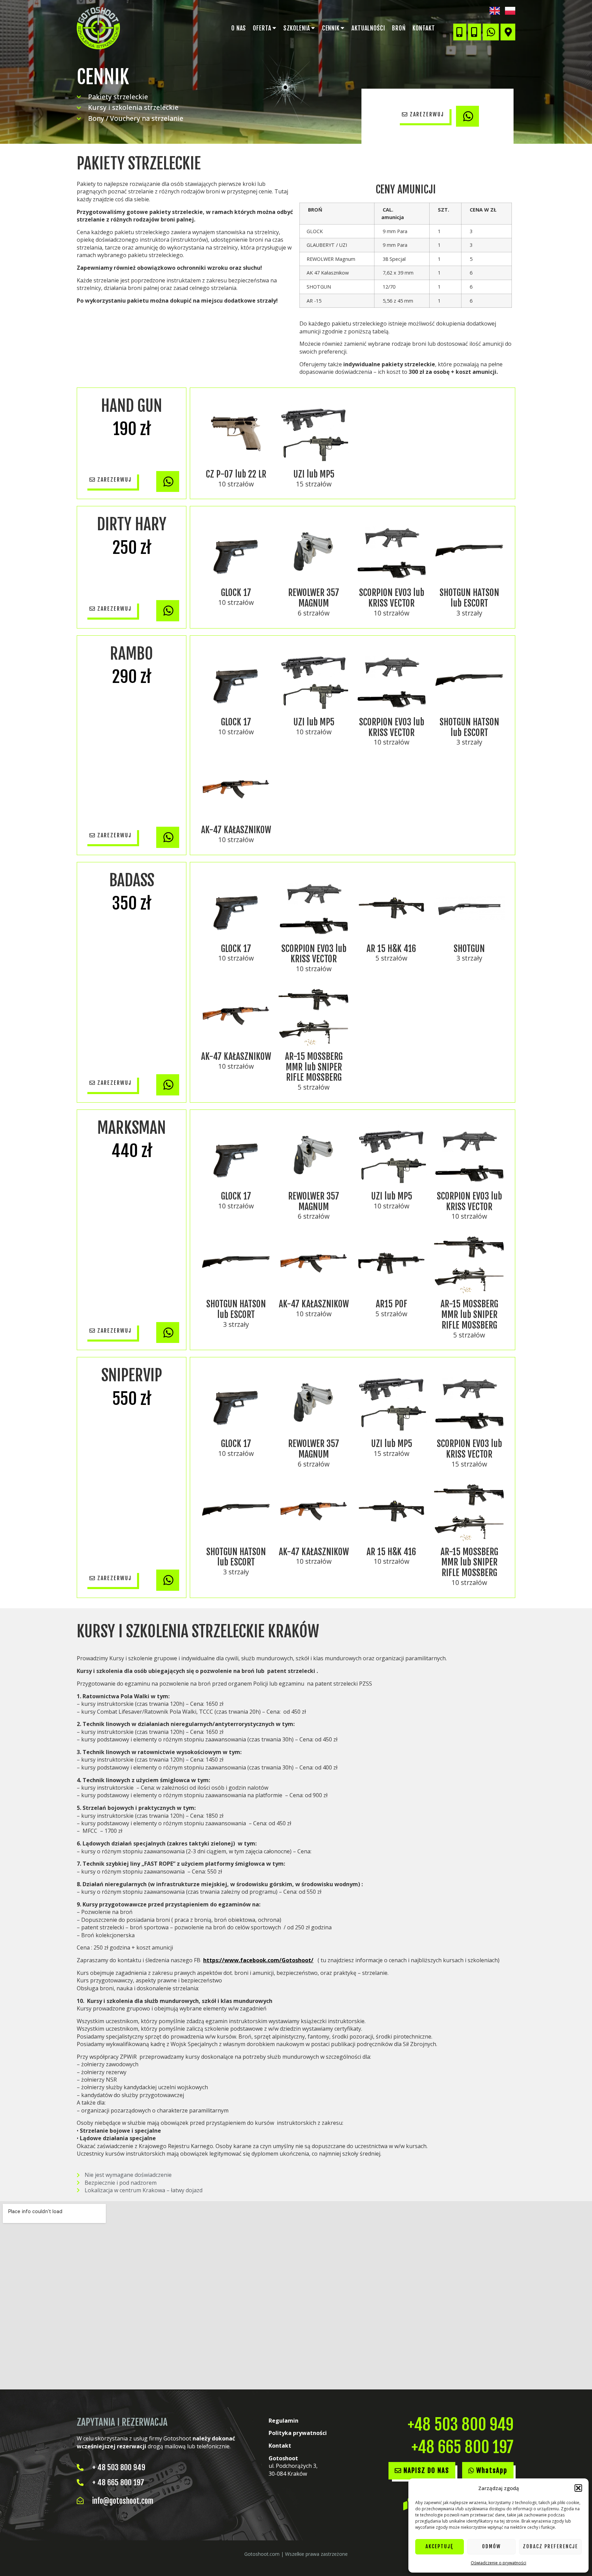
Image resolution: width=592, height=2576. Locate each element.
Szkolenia (297, 28)
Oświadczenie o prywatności (498, 2563)
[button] (578, 2488)
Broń (399, 28)
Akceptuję (439, 2546)
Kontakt (424, 28)
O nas (239, 28)
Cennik (331, 28)
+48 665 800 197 (463, 2447)
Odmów (491, 2546)
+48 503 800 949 (461, 2425)
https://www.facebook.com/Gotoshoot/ (258, 1960)
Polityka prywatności (298, 2433)
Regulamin (283, 2421)
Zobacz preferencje (550, 2546)
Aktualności (368, 28)
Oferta (262, 28)
